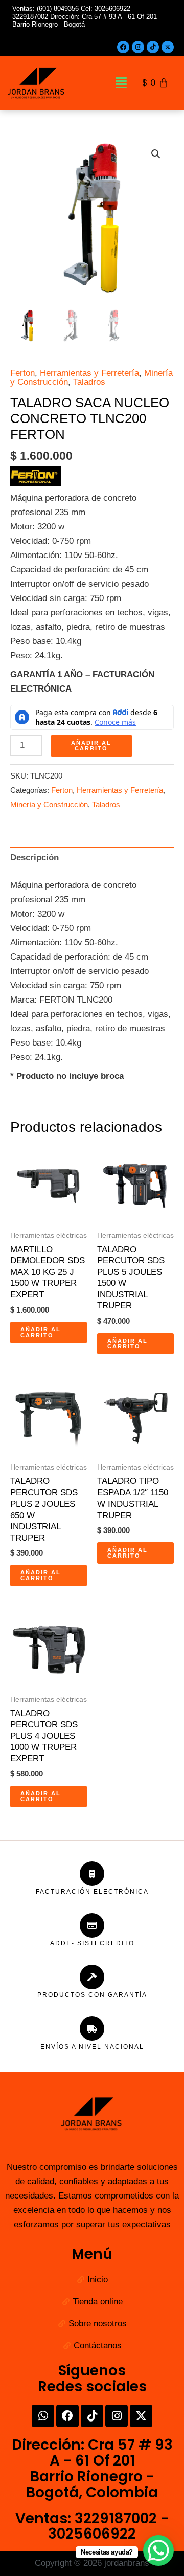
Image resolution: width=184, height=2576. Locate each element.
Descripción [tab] (34, 858)
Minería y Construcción (49, 804)
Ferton (22, 373)
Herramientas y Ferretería (89, 373)
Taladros (89, 382)
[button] (121, 83)
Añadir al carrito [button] (41, 1332)
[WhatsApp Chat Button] (158, 2550)
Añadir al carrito (91, 746)
